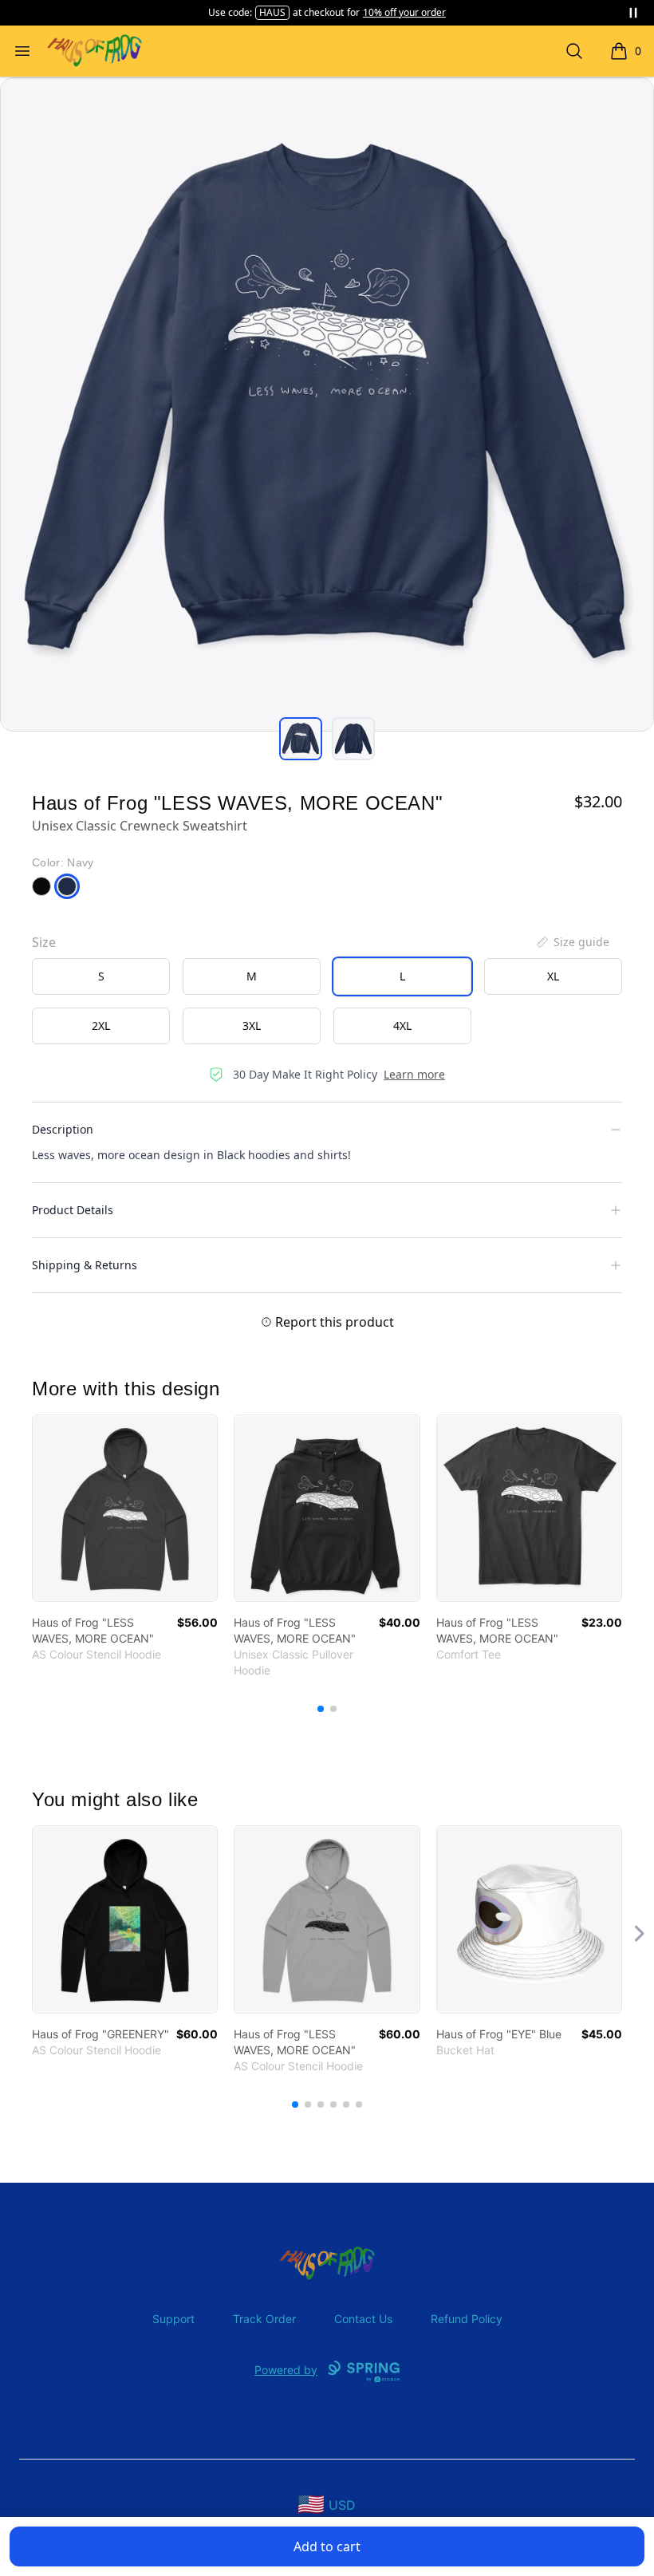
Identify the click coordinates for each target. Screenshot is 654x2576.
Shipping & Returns (85, 1265)
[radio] (101, 976)
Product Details (73, 1210)
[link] (125, 1508)
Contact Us (363, 2319)
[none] (572, 942)
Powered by (286, 2370)
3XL (252, 1026)
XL (553, 976)
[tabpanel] (327, 404)
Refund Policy (467, 2319)
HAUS (272, 12)
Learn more (414, 1074)
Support (173, 2319)
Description (63, 1129)
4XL (402, 1026)
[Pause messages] (633, 13)
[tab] (301, 739)
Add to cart (327, 2546)
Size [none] (44, 942)
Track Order (264, 2319)
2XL (101, 1026)
